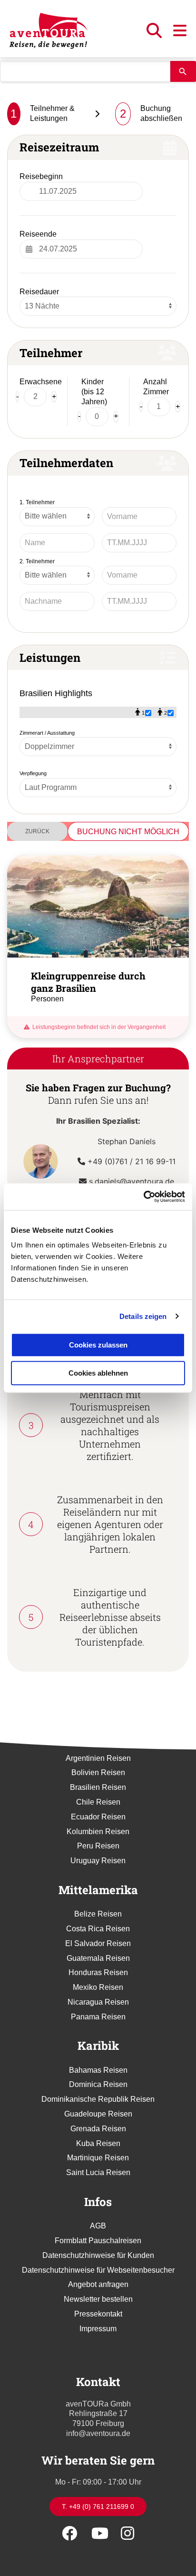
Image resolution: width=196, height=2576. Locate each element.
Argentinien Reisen (98, 1758)
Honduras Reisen (98, 1972)
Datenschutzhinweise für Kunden (98, 2255)
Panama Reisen (98, 2017)
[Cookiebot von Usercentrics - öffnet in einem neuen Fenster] (143, 1197)
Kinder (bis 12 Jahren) (94, 392)
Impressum (98, 2329)
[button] (155, 34)
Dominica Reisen (98, 2084)
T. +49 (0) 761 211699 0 (98, 2506)
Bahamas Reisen (98, 2070)
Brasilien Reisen (98, 1787)
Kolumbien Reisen (98, 1832)
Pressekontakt (98, 2314)
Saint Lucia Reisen (98, 2172)
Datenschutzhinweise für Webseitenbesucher (98, 2270)
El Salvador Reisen (98, 1943)
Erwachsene (41, 382)
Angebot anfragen (98, 2284)
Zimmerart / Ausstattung (47, 733)
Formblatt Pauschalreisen (98, 2241)
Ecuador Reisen (98, 1817)
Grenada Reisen (98, 2129)
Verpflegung (33, 773)
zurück (37, 831)
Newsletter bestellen (98, 2299)
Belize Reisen (98, 1914)
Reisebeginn (41, 176)
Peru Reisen (98, 1846)
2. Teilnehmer (37, 561)
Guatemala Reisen (98, 1958)
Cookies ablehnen (98, 1373)
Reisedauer (39, 292)
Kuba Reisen (98, 2143)
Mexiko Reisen (98, 1987)
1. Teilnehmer (37, 502)
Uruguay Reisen (98, 1861)
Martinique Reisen (98, 2158)
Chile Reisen (98, 1802)
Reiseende (38, 234)
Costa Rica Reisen (98, 1929)
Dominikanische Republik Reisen (98, 2099)
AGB (98, 2226)
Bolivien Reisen (98, 1772)
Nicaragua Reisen (98, 2002)
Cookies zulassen (98, 1345)
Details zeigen (143, 1316)
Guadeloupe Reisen (98, 2114)
